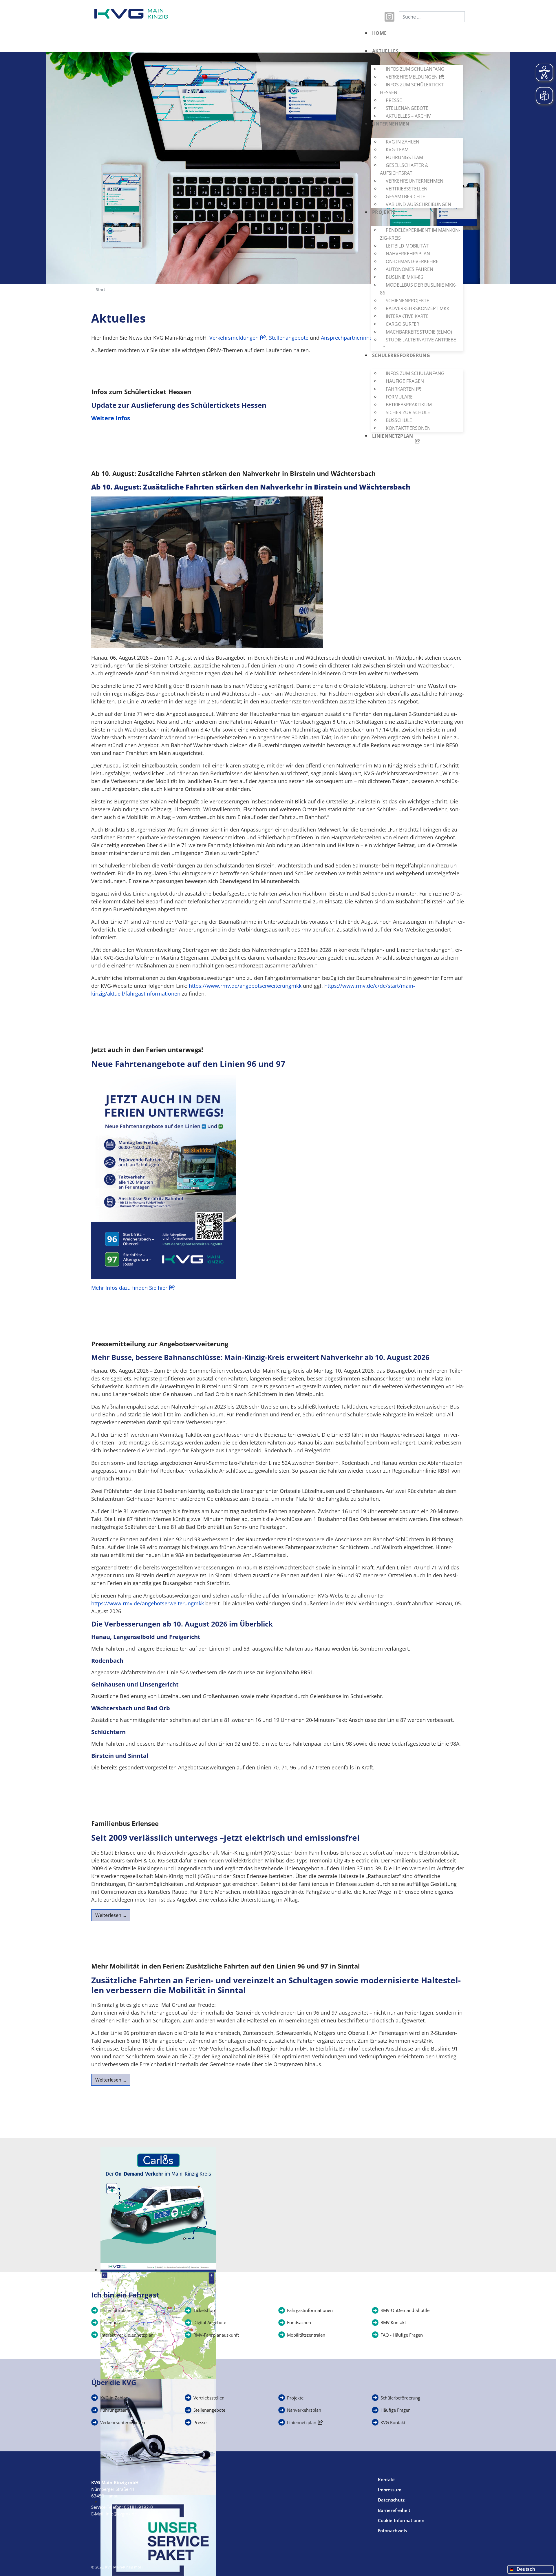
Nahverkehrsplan (304, 2410)
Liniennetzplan (302, 2422)
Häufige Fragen (396, 2410)
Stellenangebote (209, 2410)
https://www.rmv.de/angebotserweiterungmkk (245, 986)
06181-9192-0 (138, 2507)
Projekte (295, 2398)
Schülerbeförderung (400, 2398)
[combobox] (432, 17)
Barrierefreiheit (394, 2510)
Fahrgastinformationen (310, 2310)
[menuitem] (416, 38)
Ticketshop (204, 2310)
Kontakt (386, 2479)
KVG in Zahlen (114, 2398)
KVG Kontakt (393, 2422)
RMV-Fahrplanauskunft (216, 2335)
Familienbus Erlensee (125, 1823)
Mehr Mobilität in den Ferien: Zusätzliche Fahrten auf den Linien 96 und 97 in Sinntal (226, 1966)
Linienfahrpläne (116, 2310)
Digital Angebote (210, 2322)
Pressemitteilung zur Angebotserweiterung (160, 1344)
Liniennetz (110, 2322)
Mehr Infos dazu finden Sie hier (129, 1288)
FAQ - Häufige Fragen (402, 2335)
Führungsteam (115, 2410)
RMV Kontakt (393, 2322)
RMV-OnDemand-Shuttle (405, 2310)
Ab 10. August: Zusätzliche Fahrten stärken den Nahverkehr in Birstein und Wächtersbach (233, 473)
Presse (200, 2422)
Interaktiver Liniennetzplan (127, 2335)
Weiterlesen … (111, 1915)
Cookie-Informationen (401, 2520)
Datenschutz (391, 2500)
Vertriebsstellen (209, 2398)
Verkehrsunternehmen (123, 2422)
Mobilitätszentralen (306, 2335)
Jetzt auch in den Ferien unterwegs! (147, 1049)
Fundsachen (299, 2322)
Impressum (390, 2490)
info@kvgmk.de (121, 2514)
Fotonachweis (392, 2530)
